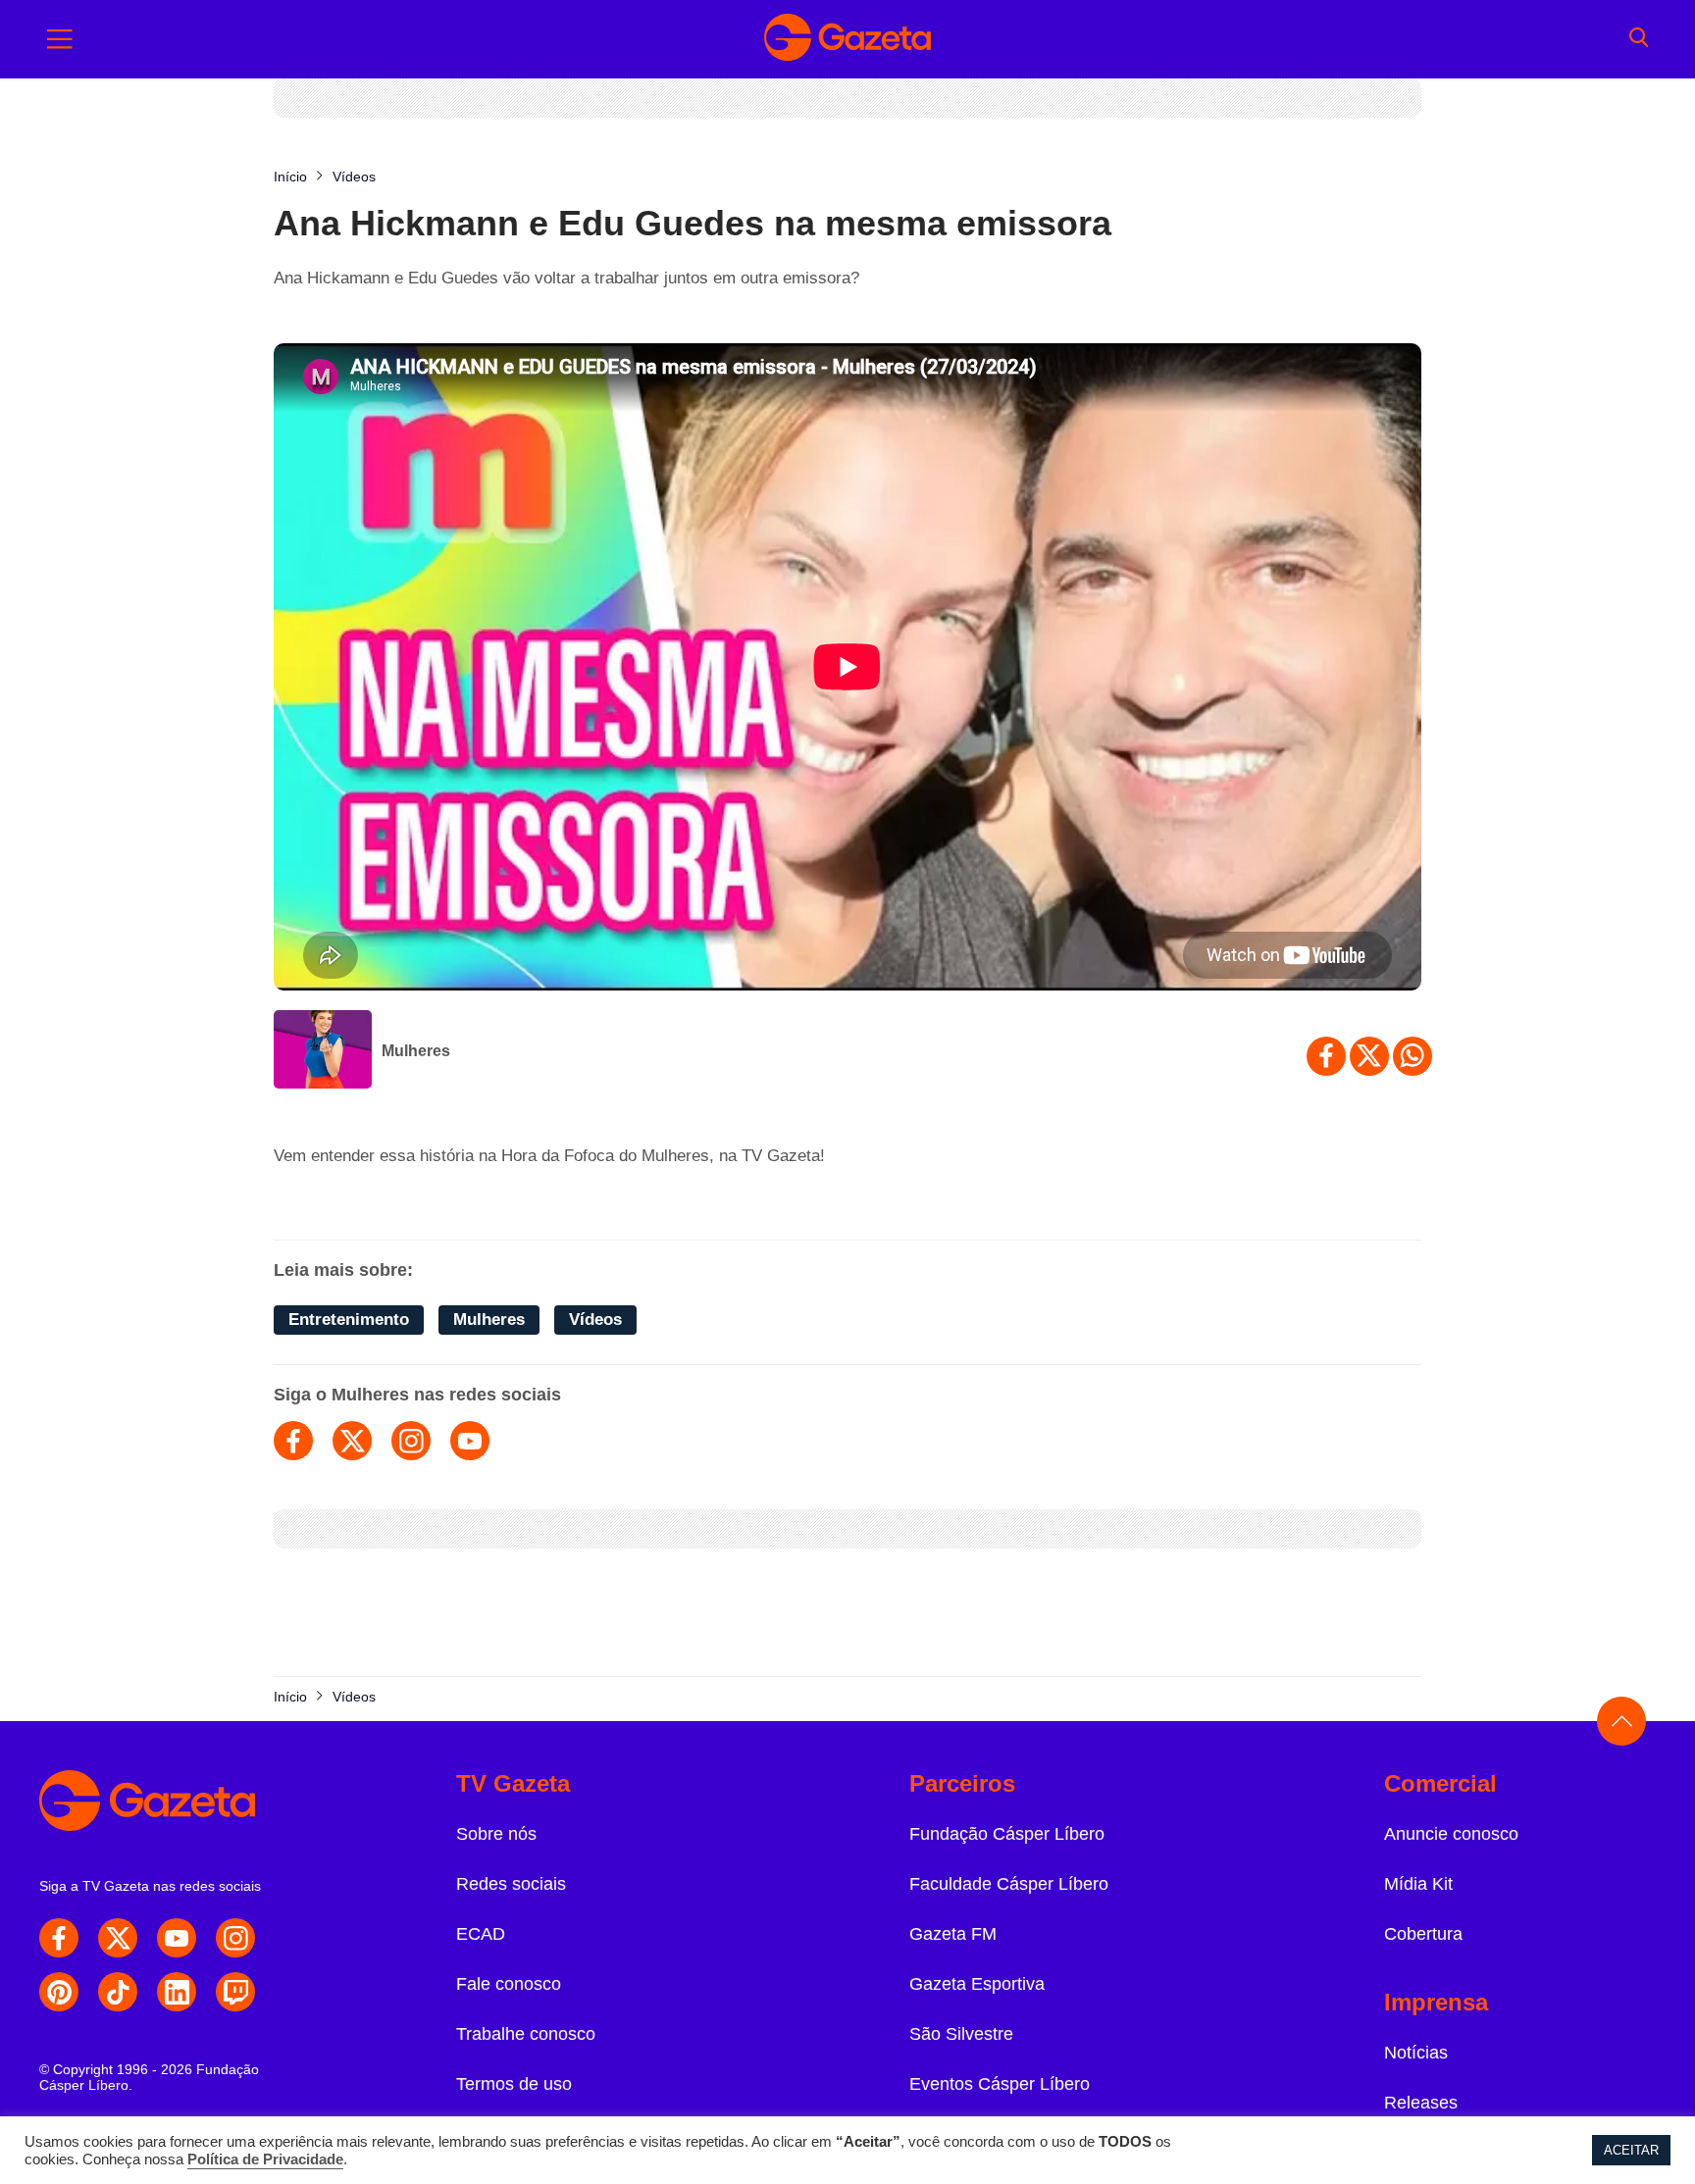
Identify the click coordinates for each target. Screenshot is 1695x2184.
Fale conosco (509, 1984)
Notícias (1416, 2053)
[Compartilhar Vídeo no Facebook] (1326, 1056)
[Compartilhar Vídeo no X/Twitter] (1369, 1056)
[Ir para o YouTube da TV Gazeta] (177, 1938)
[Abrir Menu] (60, 39)
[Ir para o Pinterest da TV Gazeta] (59, 1992)
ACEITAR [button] (1631, 2150)
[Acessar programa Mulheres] (323, 1051)
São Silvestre (961, 2034)
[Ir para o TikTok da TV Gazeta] (118, 1992)
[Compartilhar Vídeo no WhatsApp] (1412, 1056)
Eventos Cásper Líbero (1000, 2084)
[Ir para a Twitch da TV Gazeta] (235, 1992)
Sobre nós (496, 1834)
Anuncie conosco (1451, 1834)
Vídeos (595, 1320)
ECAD (481, 1934)
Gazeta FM (953, 1934)
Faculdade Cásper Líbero (1009, 1884)
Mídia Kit (1418, 1884)
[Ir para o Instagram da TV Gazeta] (235, 1938)
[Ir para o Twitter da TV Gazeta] (118, 1938)
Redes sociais (511, 1884)
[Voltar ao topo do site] (1621, 1721)
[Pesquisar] (1639, 39)
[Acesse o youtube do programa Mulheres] (470, 1441)
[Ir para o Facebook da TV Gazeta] (59, 1938)
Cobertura (1423, 1934)
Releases (1421, 2103)
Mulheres (416, 1051)
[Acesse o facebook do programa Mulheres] (293, 1441)
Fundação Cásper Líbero (1007, 1834)
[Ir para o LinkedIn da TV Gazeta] (177, 1992)
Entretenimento (349, 1320)
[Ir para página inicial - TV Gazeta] (847, 39)
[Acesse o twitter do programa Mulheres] (352, 1441)
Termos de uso (514, 2084)
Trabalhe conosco (526, 2034)
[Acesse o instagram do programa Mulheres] (411, 1441)
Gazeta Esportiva (977, 1984)
